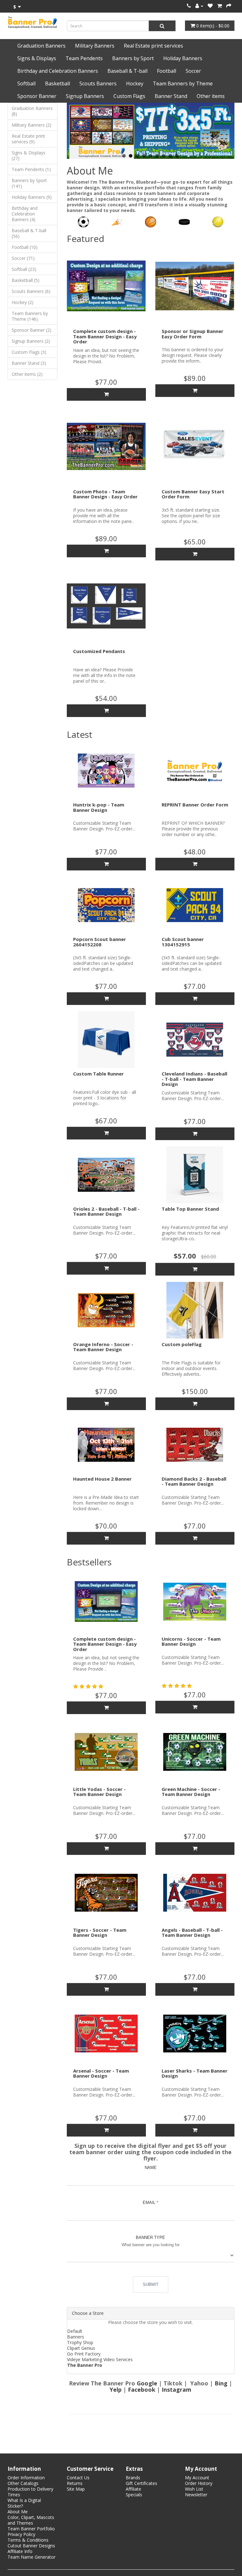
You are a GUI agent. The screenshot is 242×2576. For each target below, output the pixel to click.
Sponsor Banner (37, 96)
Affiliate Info (20, 2551)
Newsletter (196, 2495)
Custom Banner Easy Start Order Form (193, 494)
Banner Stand (171, 96)
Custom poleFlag (182, 1344)
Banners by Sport (133, 58)
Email (149, 2203)
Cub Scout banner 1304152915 (183, 942)
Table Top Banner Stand (190, 1209)
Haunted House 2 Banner (102, 1479)
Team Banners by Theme (183, 83)
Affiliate (133, 2489)
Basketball (58, 83)
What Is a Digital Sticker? (24, 2503)
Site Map (76, 2489)
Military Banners (95, 46)
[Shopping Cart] (219, 6)
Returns (75, 2483)
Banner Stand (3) (29, 363)
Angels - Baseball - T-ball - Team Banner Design (192, 1933)
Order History (199, 2483)
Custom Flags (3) (29, 352)
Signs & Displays (37, 58)
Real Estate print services (153, 46)
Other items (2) (27, 374)
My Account (197, 2478)
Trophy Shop (80, 2342)
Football (167, 71)
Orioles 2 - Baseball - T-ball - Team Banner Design (106, 1211)
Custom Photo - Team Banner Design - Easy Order (105, 494)
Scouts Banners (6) (31, 291)
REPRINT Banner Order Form (195, 805)
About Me (18, 2512)
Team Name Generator (32, 2557)
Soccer (193, 71)
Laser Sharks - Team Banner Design (195, 2073)
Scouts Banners (98, 83)
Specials (134, 2495)
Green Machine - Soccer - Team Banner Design (191, 1792)
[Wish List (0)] (210, 6)
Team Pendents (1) (31, 169)
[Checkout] (229, 6)
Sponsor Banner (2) (32, 330)
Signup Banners (85, 96)
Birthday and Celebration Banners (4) (25, 214)
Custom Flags (129, 96)
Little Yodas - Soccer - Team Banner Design (99, 1792)
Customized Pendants (99, 651)
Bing (222, 2383)
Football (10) (25, 247)
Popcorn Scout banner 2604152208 (100, 942)
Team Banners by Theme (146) (30, 316)
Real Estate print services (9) (28, 139)
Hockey (135, 83)
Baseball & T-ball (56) (29, 233)
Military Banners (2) (32, 125)
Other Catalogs (23, 2483)
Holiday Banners (183, 58)
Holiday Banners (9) (32, 197)
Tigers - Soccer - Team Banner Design (100, 1933)
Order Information (26, 2478)
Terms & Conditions (28, 2540)
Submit (151, 2284)
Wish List (194, 2489)
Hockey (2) (23, 302)
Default (75, 2331)
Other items (211, 96)
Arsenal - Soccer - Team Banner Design (101, 2073)
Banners (76, 2337)
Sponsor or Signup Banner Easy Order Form (193, 334)
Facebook (142, 2390)
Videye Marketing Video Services (100, 2359)
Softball (26, 83)
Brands (133, 2478)
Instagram (176, 2390)
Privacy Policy (21, 2534)
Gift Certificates (141, 2483)
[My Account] (199, 6)
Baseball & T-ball (127, 71)
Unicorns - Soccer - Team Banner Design (191, 1641)
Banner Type (150, 2238)
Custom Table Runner (98, 1074)
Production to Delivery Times (30, 2492)
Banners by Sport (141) (29, 183)
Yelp (116, 2390)
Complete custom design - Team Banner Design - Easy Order (105, 336)
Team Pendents (84, 58)
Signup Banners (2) (31, 341)
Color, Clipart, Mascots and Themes (31, 2520)
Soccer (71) (23, 258)
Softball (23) (24, 269)
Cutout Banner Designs (31, 2546)
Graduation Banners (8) (32, 111)
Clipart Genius (81, 2348)
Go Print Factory (84, 2354)
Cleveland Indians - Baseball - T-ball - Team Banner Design (194, 1079)
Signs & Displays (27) (29, 155)
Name (151, 2168)
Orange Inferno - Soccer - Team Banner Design (103, 1347)
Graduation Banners (41, 46)
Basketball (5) (26, 280)
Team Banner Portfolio (31, 2529)
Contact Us (78, 2478)
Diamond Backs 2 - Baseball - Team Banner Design (194, 1481)
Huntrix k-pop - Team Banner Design (99, 807)
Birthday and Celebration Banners (58, 71)
